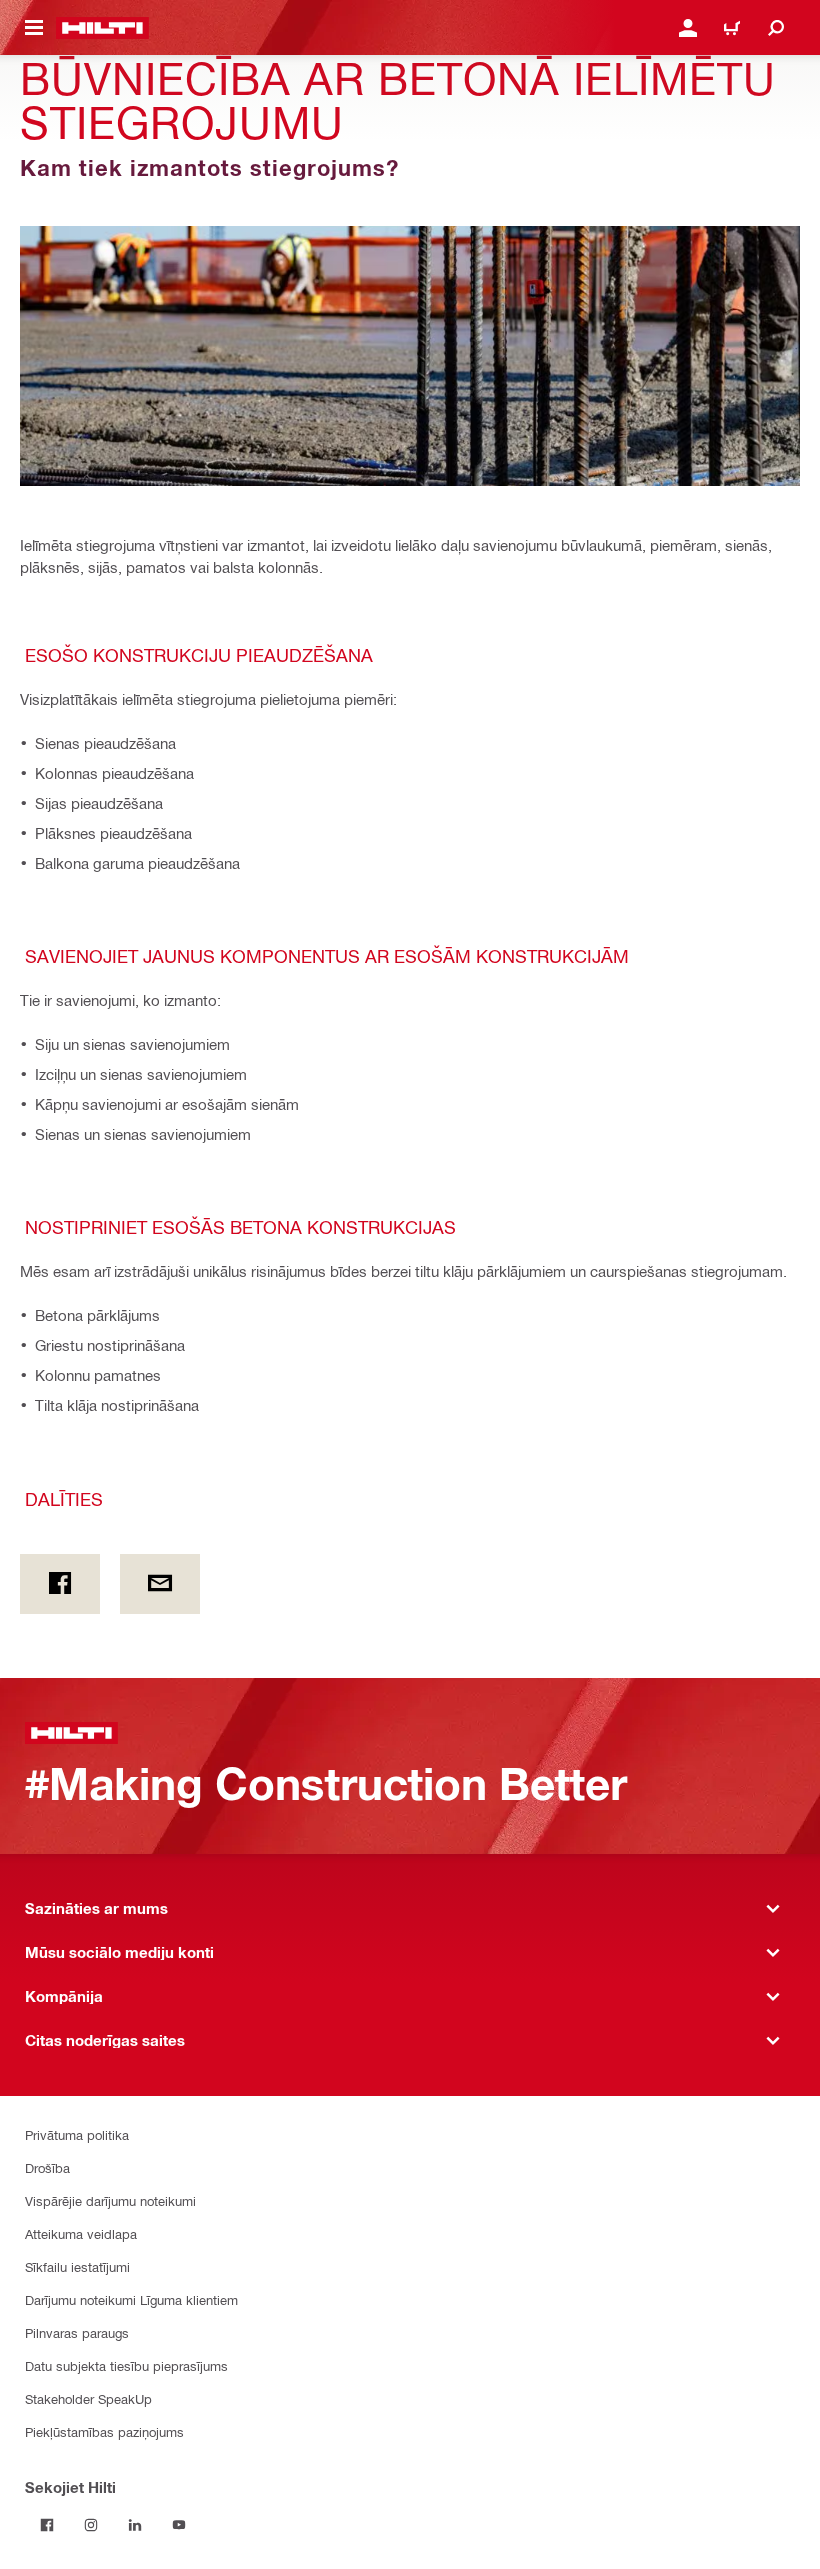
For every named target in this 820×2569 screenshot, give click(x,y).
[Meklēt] (776, 28)
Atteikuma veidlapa (81, 2233)
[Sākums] (102, 28)
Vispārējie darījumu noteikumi (110, 2200)
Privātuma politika (77, 2134)
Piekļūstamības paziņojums (104, 2431)
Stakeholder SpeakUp (88, 2398)
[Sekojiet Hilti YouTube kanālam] (179, 2525)
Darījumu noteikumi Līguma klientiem (131, 2299)
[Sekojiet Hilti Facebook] (47, 2525)
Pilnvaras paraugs (77, 2332)
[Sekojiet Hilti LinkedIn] (135, 2525)
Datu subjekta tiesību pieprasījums (126, 2365)
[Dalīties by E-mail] (160, 1584)
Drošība (47, 2167)
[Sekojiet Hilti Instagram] (91, 2525)
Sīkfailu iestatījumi (77, 2266)
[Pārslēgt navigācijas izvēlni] (34, 28)
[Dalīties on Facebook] (60, 1584)
